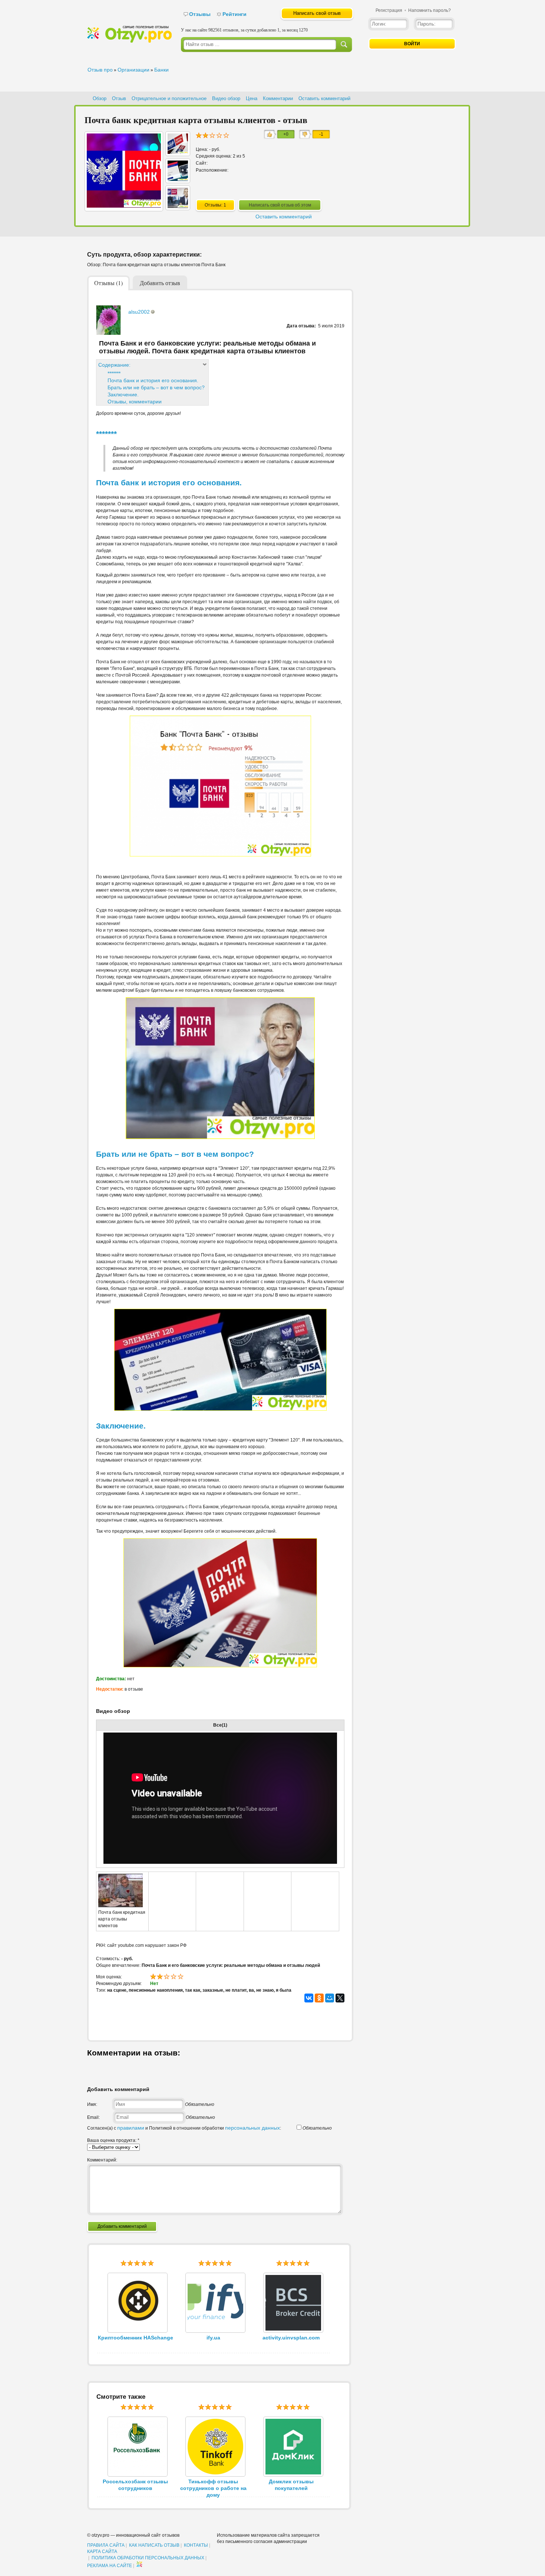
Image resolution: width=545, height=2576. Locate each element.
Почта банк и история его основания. (153, 380)
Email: (93, 2117)
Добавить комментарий (122, 2226)
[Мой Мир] (330, 1998)
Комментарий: (102, 2160)
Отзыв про (100, 70)
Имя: (92, 2104)
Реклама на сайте (110, 2566)
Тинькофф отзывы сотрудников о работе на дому (213, 2488)
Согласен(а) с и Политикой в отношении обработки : (184, 2128)
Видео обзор (226, 98)
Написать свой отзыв (317, 13)
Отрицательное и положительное (169, 98)
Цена (252, 98)
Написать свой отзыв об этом (280, 205)
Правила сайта (106, 2545)
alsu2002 (139, 312)
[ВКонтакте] (309, 1998)
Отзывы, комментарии (135, 402)
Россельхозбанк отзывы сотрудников (135, 2485)
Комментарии (278, 98)
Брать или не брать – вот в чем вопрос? (156, 387)
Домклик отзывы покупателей (291, 2485)
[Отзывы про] (129, 41)
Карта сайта (102, 2552)
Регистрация (389, 10)
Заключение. (123, 394)
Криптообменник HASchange (136, 2338)
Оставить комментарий (324, 98)
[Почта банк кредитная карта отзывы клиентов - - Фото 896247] (178, 179)
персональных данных (252, 2128)
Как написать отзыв (154, 2545)
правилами (131, 2128)
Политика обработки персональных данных (148, 2558)
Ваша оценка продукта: (113, 2140)
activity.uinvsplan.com (291, 2338)
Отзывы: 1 (215, 205)
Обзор (100, 98)
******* (114, 373)
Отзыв (119, 98)
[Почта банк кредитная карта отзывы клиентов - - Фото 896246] (178, 206)
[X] (340, 1998)
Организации (133, 70)
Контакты (196, 2545)
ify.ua (213, 2338)
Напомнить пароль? (430, 10)
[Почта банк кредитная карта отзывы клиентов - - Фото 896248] (178, 152)
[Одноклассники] (319, 1998)
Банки (161, 70)
